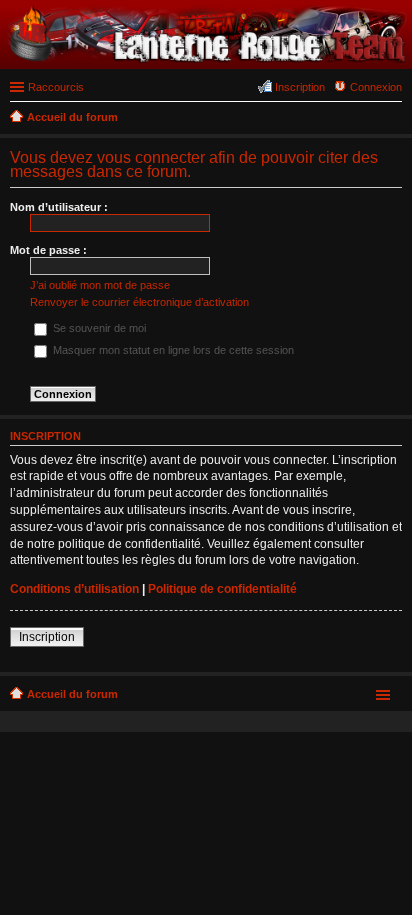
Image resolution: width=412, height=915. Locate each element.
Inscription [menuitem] (300, 87)
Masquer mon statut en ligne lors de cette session (172, 350)
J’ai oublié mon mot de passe (100, 285)
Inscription (47, 637)
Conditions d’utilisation (74, 589)
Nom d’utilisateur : (59, 207)
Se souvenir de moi (98, 328)
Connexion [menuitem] (376, 87)
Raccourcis (56, 87)
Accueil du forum (72, 694)
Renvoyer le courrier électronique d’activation (139, 302)
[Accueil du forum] (206, 59)
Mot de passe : (48, 250)
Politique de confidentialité (222, 589)
